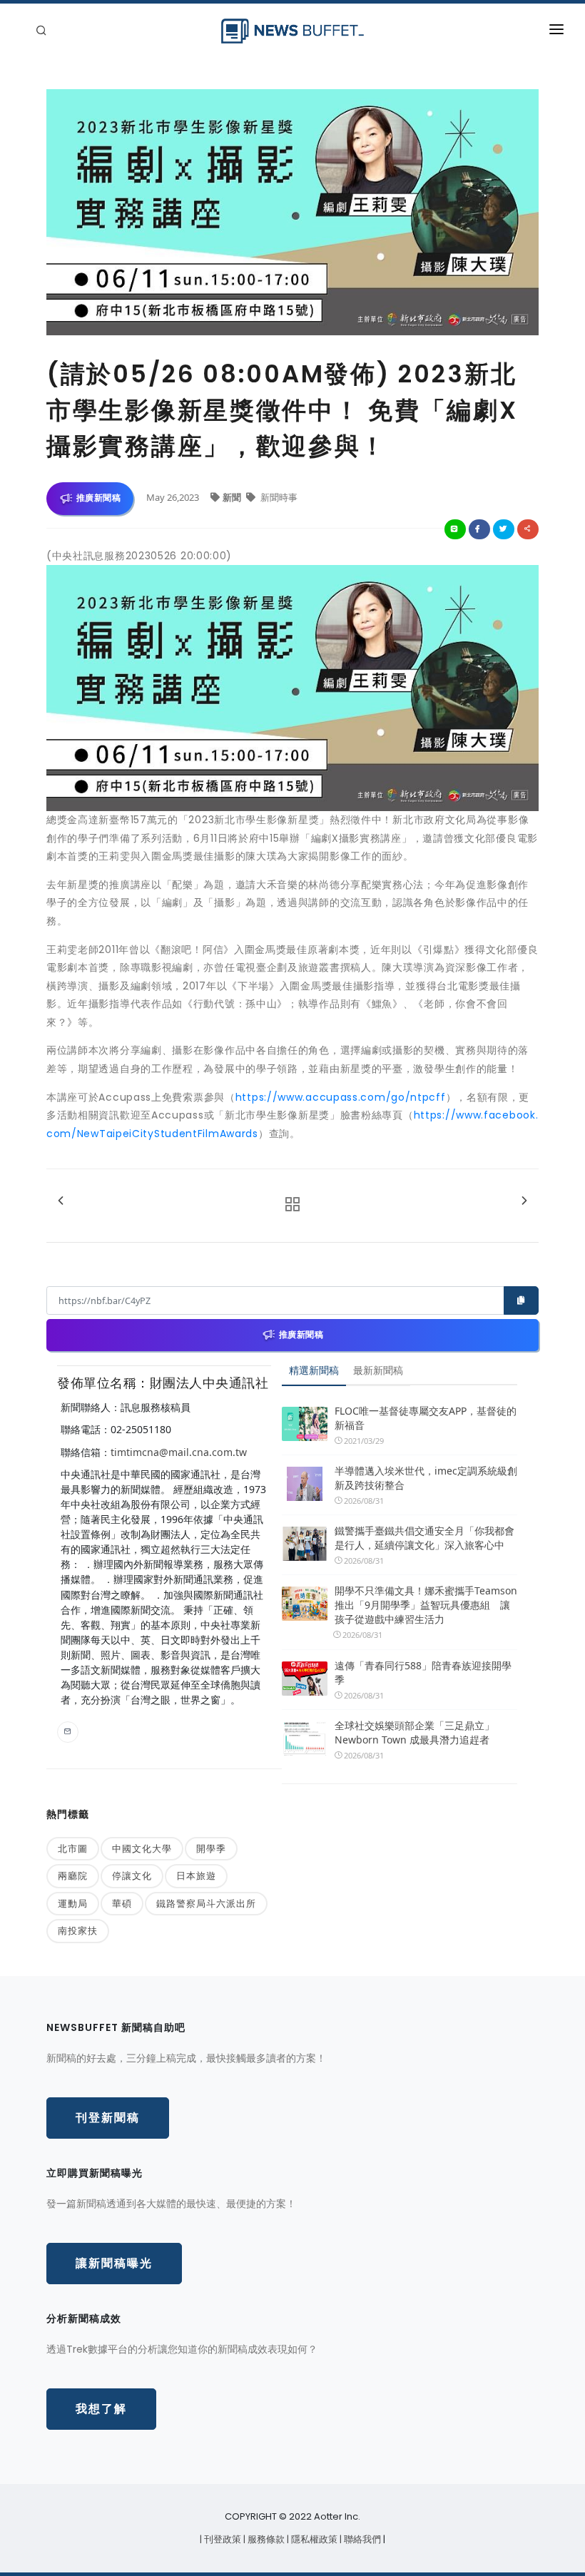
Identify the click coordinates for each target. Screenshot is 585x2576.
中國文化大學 (142, 1848)
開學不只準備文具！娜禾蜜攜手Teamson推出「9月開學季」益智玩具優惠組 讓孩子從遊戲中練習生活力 (426, 1605)
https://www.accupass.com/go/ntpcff (341, 1097)
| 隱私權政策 (313, 2539)
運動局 (73, 1903)
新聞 (233, 497)
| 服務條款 (265, 2539)
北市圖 (73, 1848)
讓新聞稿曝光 (114, 2263)
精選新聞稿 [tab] (314, 1370)
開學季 (211, 1848)
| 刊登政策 (222, 2539)
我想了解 (101, 2409)
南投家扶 (78, 1930)
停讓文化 (132, 1875)
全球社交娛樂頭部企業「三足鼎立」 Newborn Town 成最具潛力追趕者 (414, 1732)
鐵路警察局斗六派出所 (206, 1903)
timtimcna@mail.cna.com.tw (179, 1452)
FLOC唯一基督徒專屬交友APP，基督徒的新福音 (426, 1418)
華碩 (122, 1903)
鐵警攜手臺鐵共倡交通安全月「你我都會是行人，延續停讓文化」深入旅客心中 (424, 1538)
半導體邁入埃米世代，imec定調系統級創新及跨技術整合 (426, 1478)
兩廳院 (73, 1875)
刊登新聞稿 (108, 2118)
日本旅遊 (196, 1875)
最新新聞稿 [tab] (378, 1370)
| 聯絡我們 (361, 2539)
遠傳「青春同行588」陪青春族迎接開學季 (423, 1673)
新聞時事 (278, 497)
